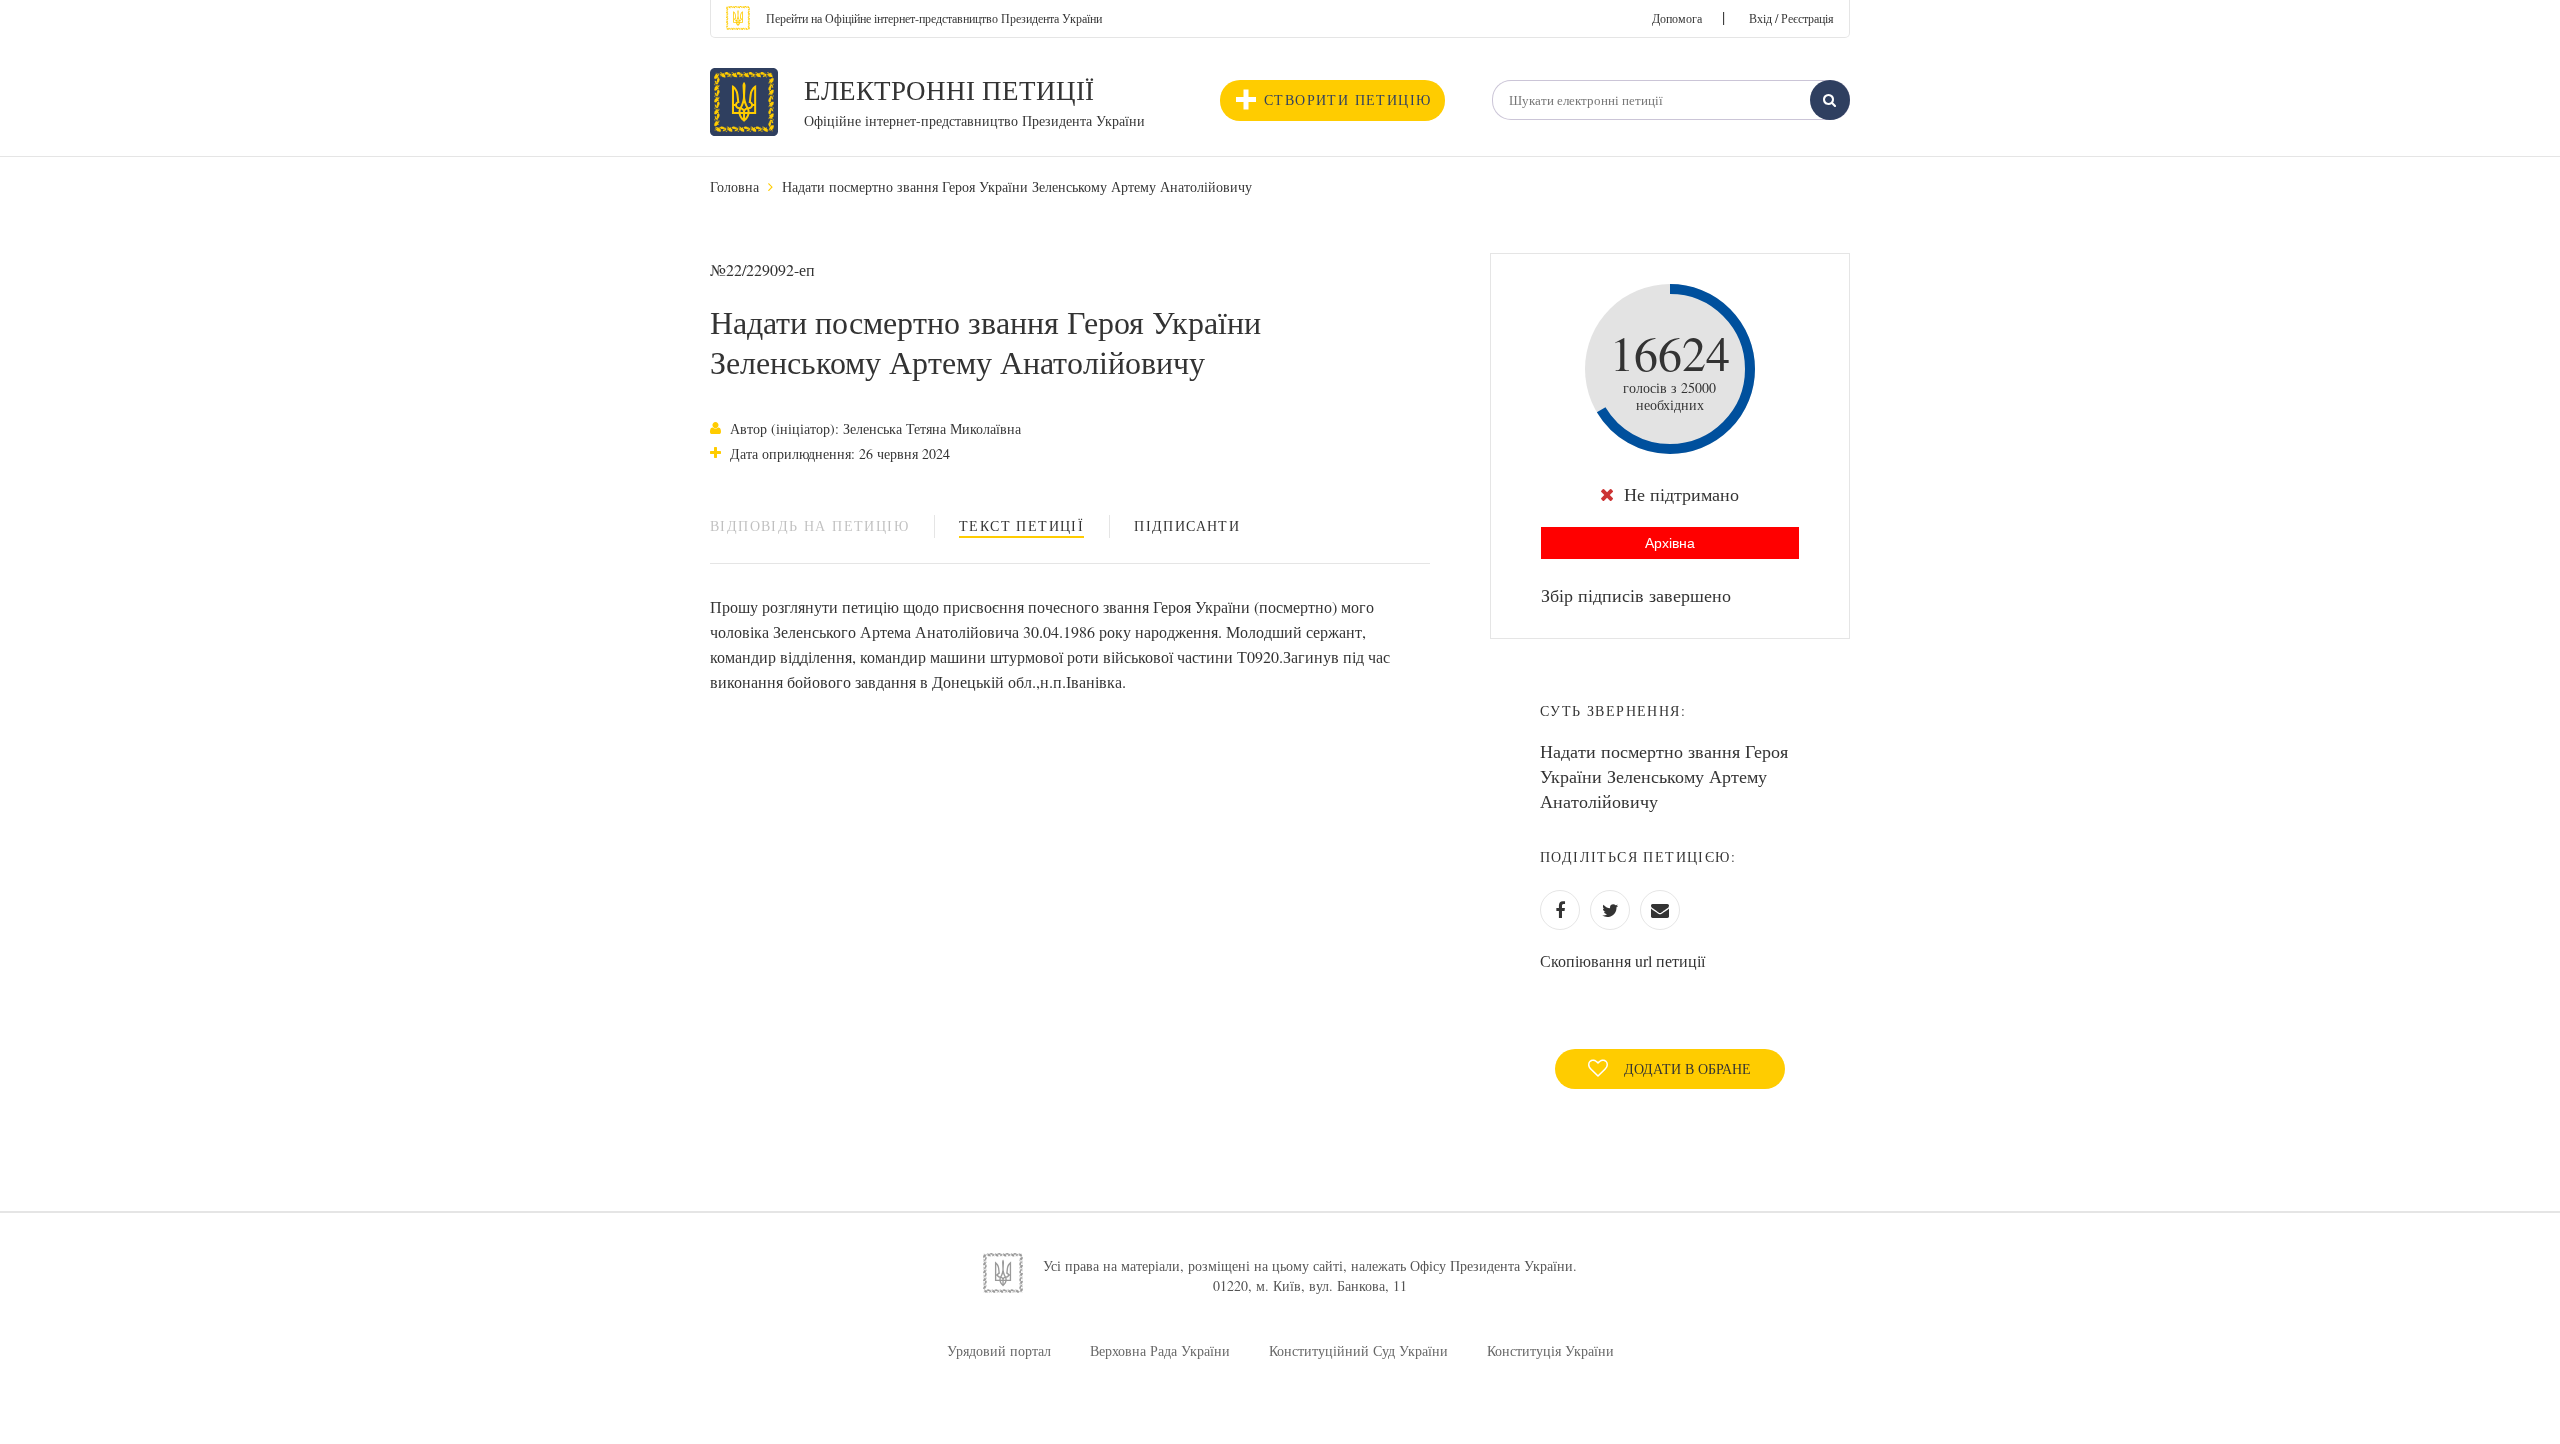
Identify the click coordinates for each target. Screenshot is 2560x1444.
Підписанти (1187, 525)
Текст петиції (1021, 525)
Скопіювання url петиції (1622, 960)
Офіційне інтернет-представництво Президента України (974, 120)
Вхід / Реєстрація (1791, 18)
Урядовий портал (999, 1350)
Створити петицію (1347, 99)
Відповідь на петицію (809, 525)
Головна (734, 186)
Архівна (1670, 543)
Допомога (1677, 18)
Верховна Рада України (1160, 1350)
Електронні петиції (949, 90)
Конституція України (1550, 1350)
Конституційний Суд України (1358, 1350)
